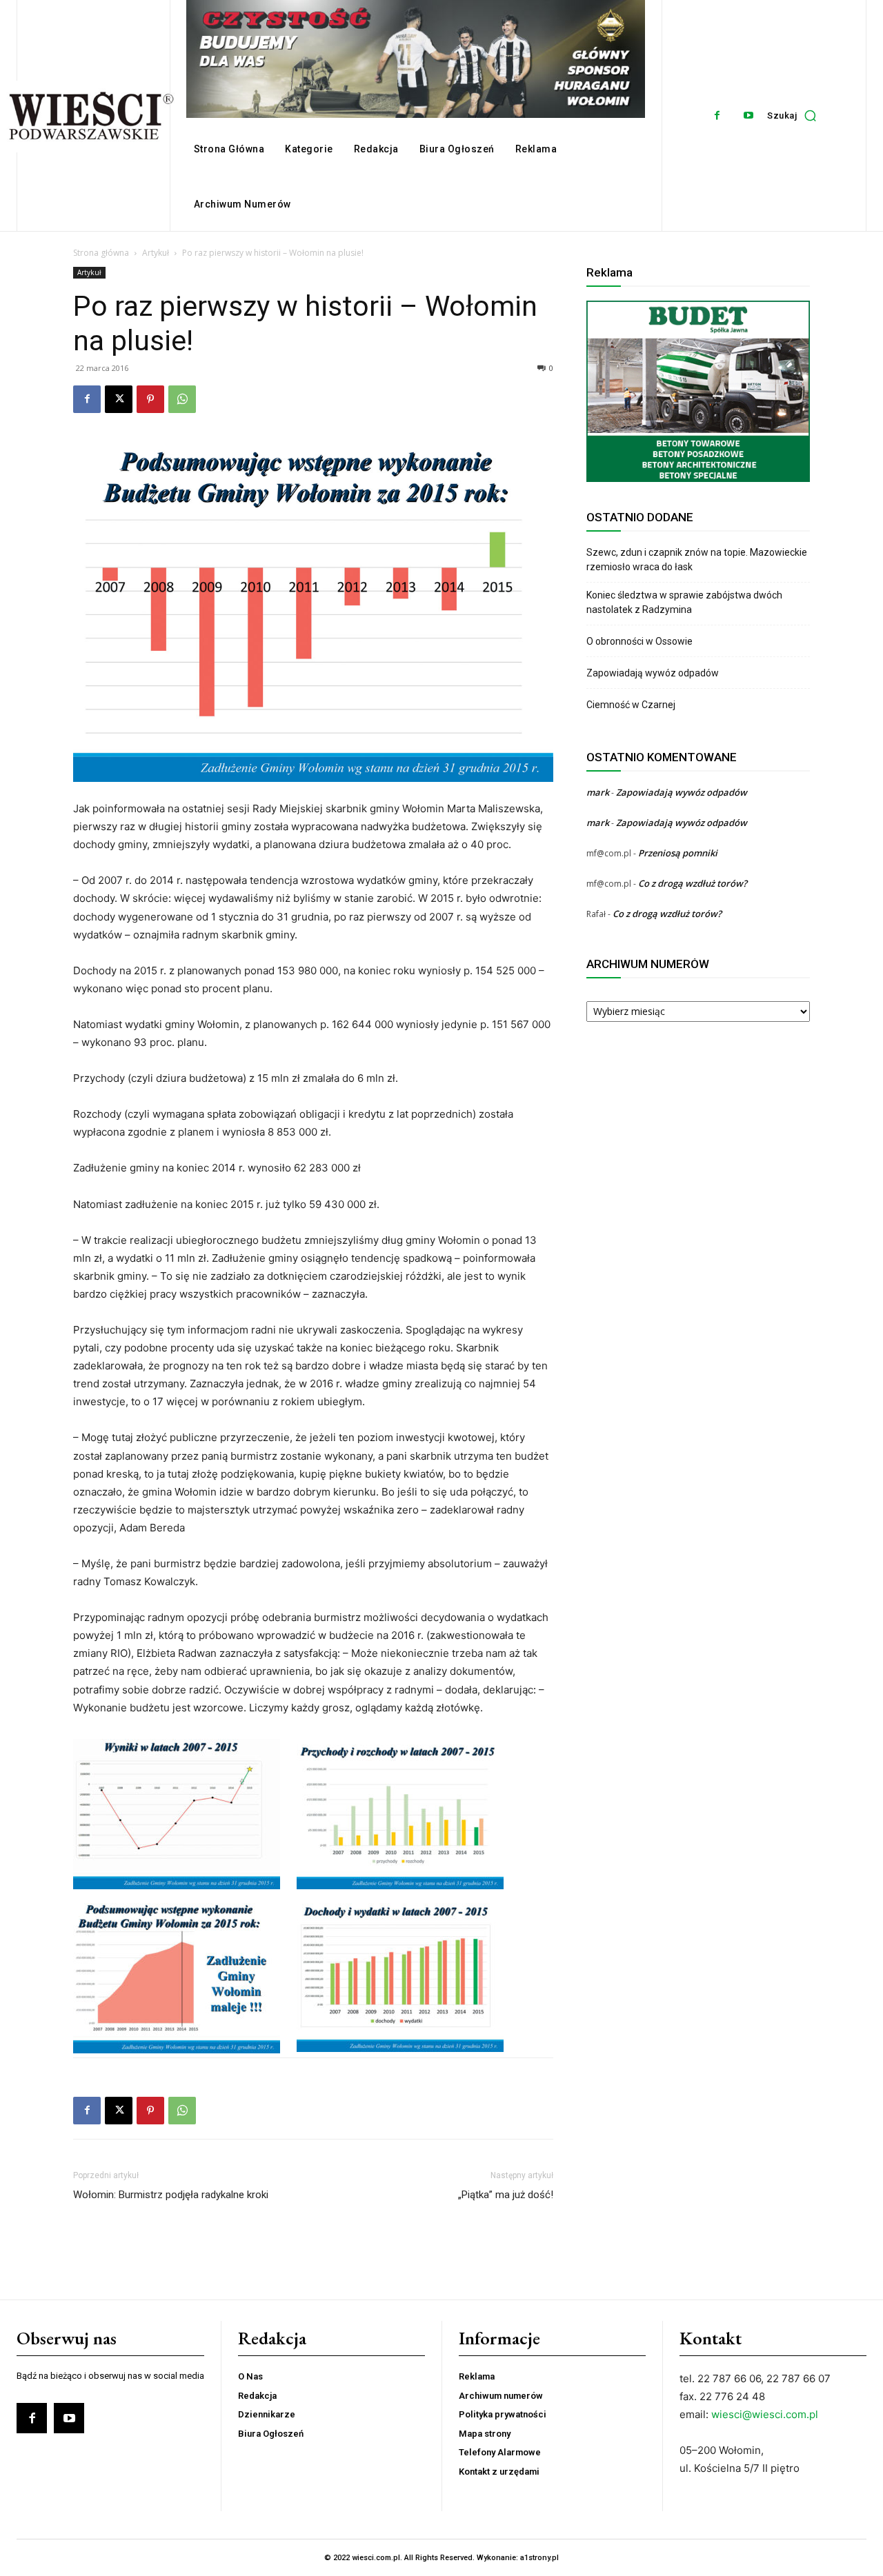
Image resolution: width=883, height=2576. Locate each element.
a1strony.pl (539, 2558)
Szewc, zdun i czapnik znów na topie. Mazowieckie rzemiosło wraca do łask (697, 560)
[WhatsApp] (182, 399)
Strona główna (101, 253)
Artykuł (156, 253)
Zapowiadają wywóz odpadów (653, 673)
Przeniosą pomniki (678, 853)
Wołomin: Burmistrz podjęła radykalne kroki (171, 2195)
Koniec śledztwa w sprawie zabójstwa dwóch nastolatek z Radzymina (684, 602)
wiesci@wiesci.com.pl (765, 2414)
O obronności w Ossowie (641, 641)
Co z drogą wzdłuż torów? (694, 883)
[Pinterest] (150, 399)
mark (598, 792)
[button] (795, 115)
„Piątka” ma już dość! (506, 2195)
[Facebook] (717, 115)
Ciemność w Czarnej (632, 705)
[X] (119, 399)
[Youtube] (748, 115)
